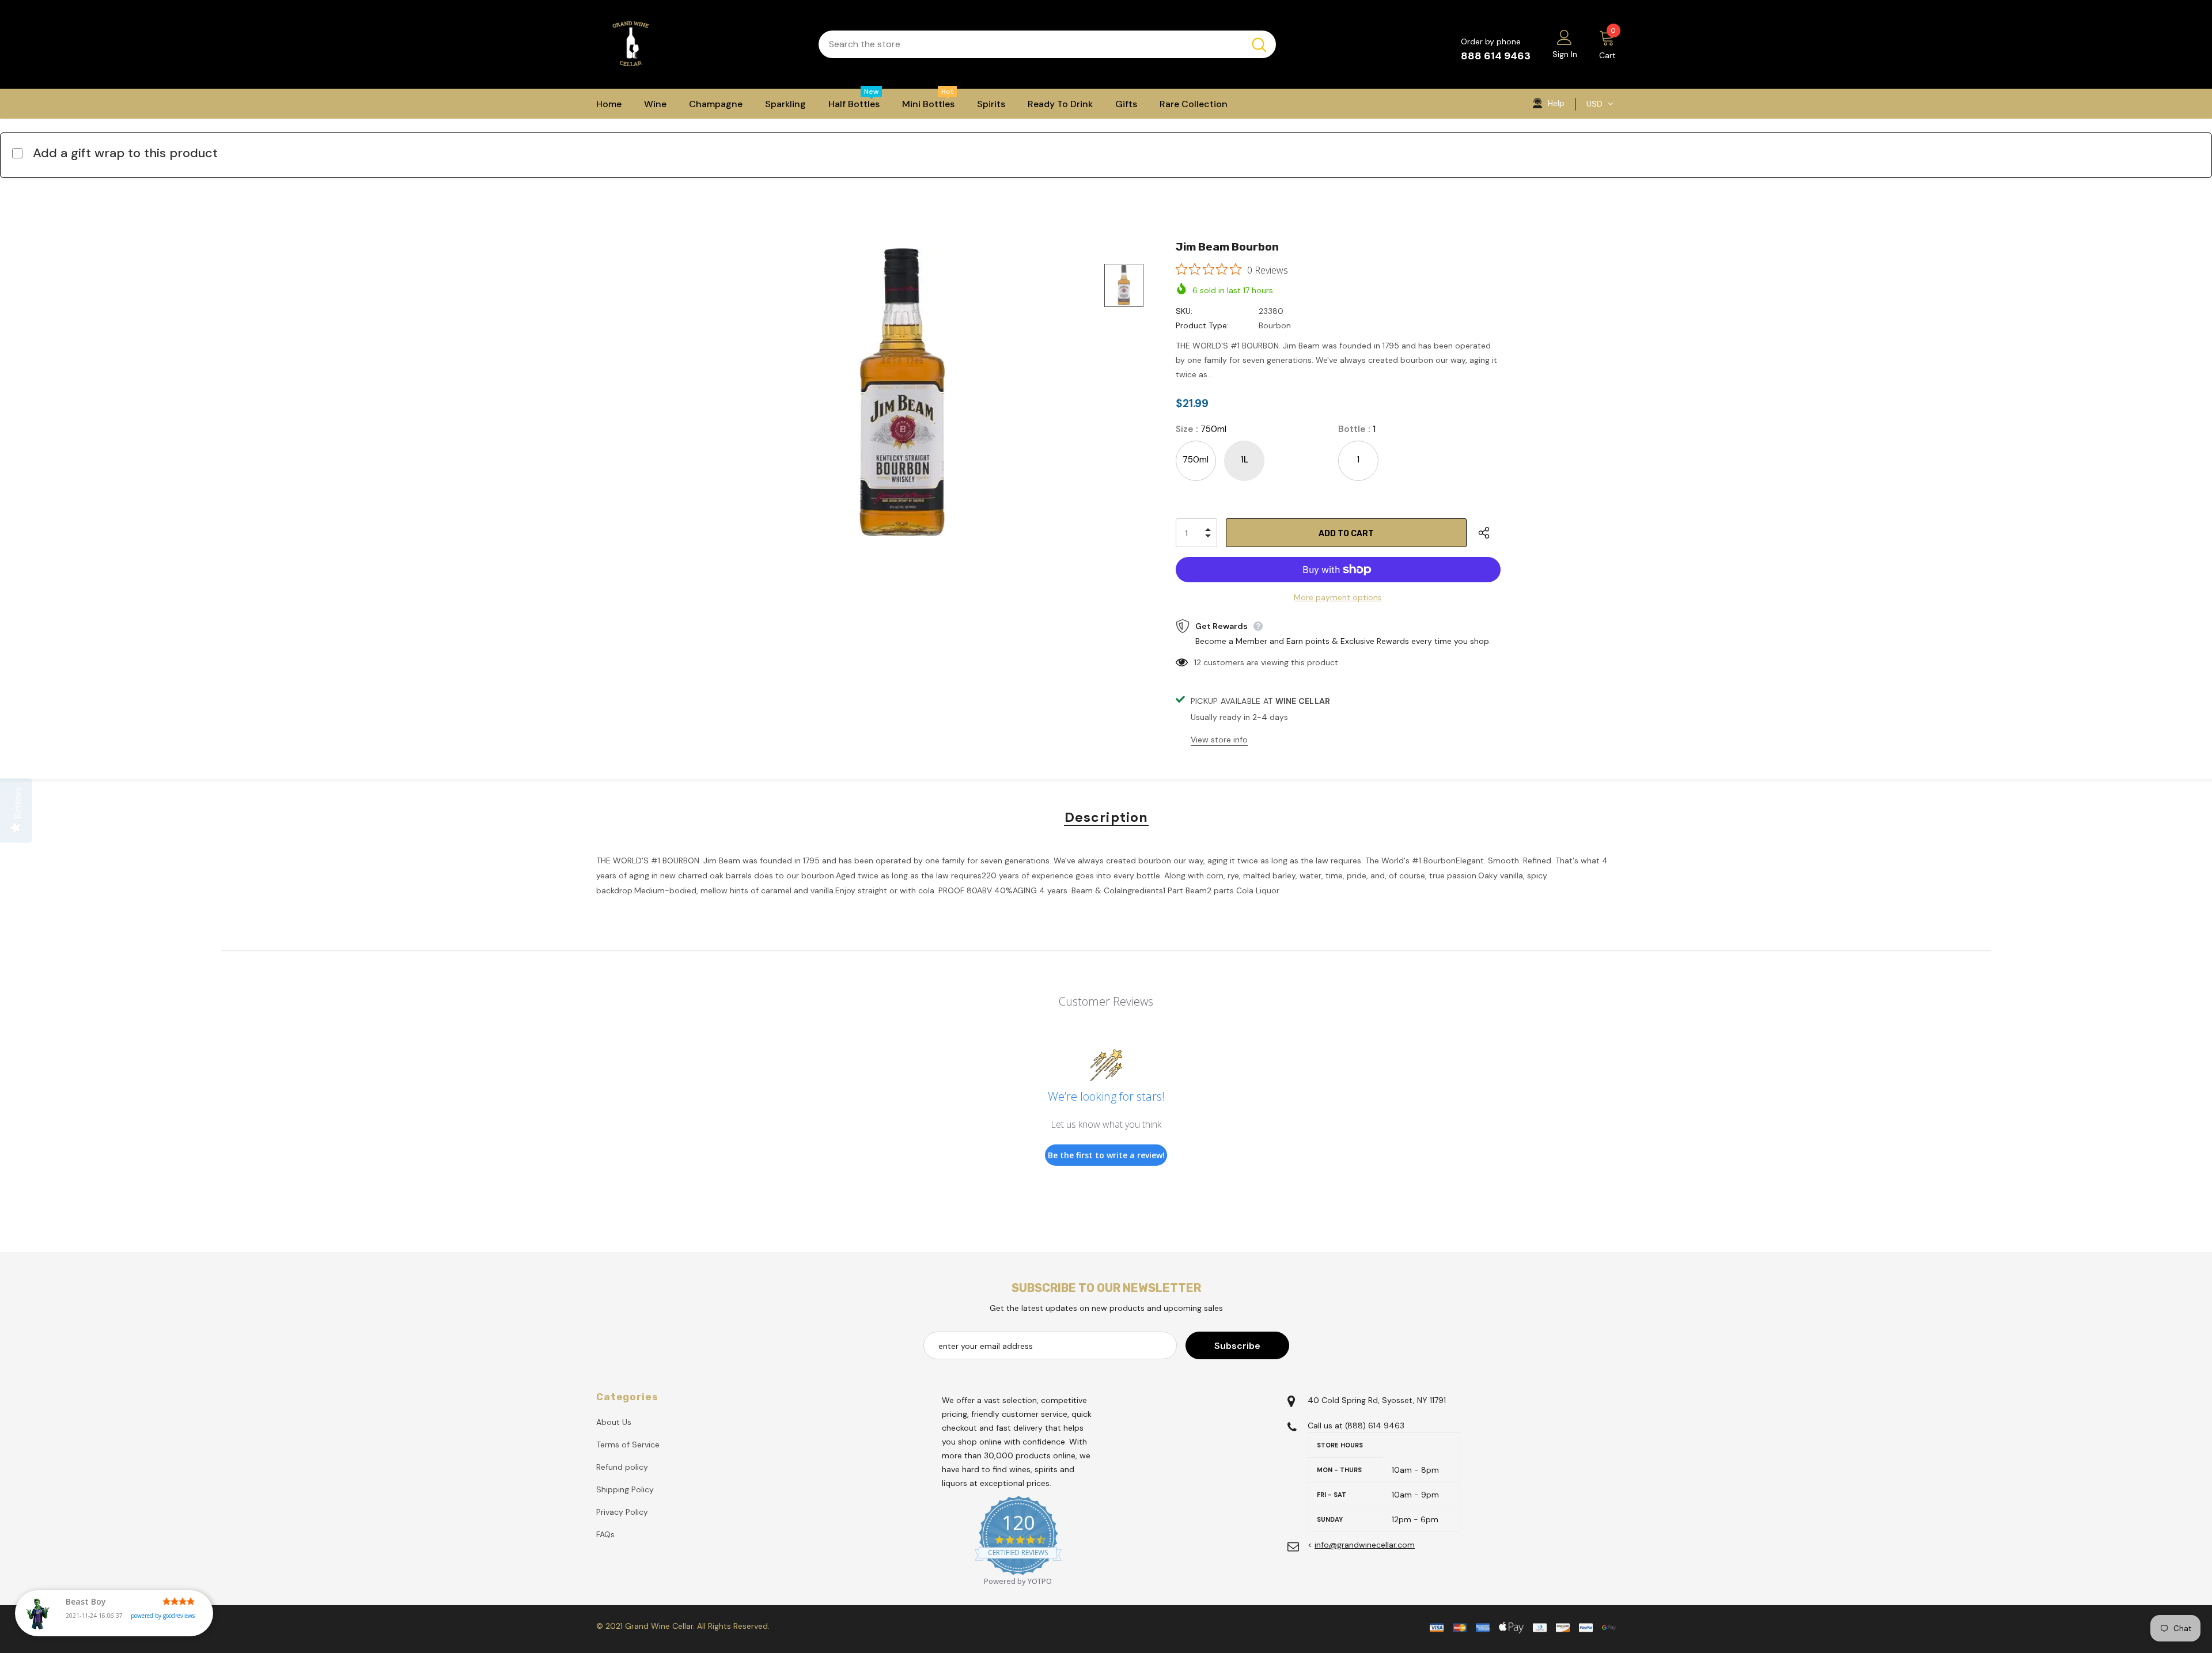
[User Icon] (1565, 37)
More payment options (1338, 597)
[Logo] (699, 44)
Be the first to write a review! (1106, 1155)
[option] (902, 392)
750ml (1196, 460)
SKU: (1184, 311)
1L (1244, 460)
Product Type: (1202, 325)
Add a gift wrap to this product (125, 153)
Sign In (1565, 54)
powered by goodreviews (163, 1616)
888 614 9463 (1496, 56)
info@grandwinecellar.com (1365, 1545)
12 (1198, 662)
